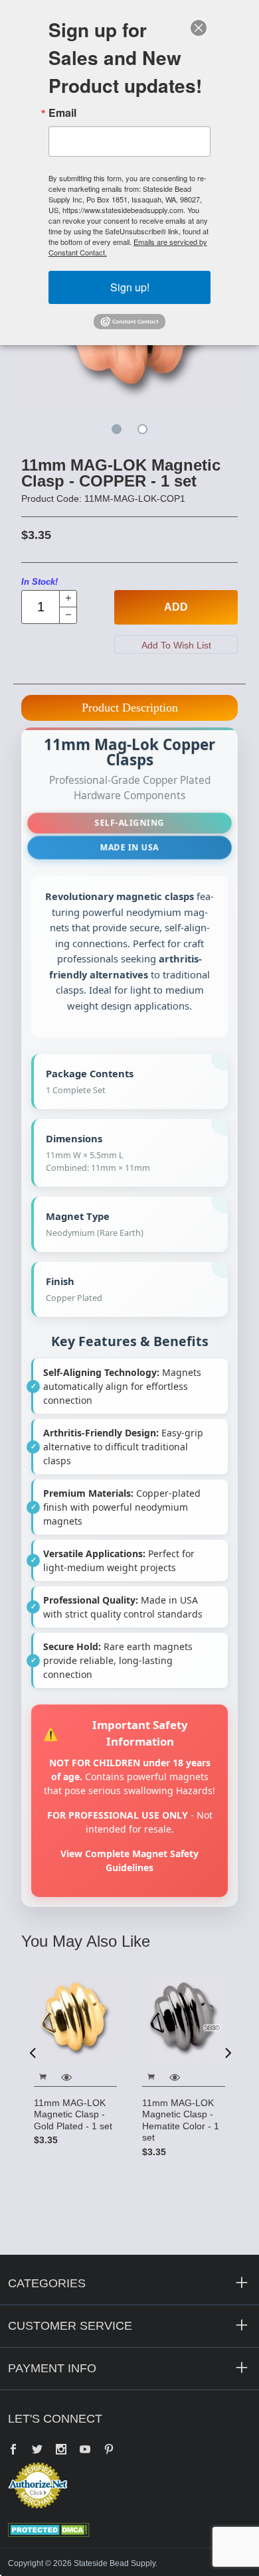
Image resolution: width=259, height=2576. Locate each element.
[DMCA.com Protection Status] (49, 2530)
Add (176, 607)
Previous (33, 2052)
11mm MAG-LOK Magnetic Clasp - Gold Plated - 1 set (73, 2114)
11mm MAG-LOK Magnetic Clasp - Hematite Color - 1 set (181, 2120)
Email (62, 113)
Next (227, 2052)
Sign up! (130, 287)
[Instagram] (61, 2451)
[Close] (199, 28)
